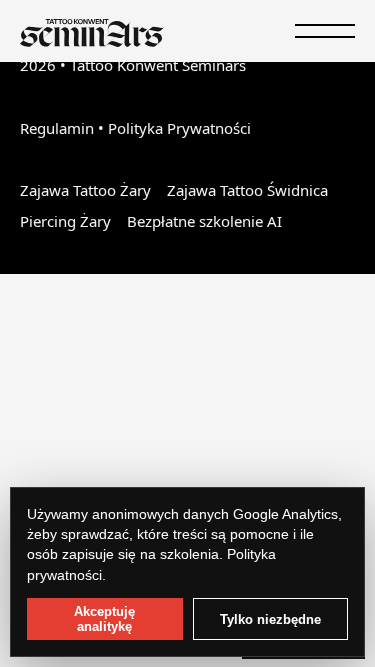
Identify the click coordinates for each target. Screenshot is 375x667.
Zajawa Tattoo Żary (85, 190)
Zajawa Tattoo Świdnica (247, 190)
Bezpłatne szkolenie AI (204, 221)
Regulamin (57, 128)
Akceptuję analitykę (104, 619)
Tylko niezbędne (270, 619)
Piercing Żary (65, 221)
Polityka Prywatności (179, 128)
